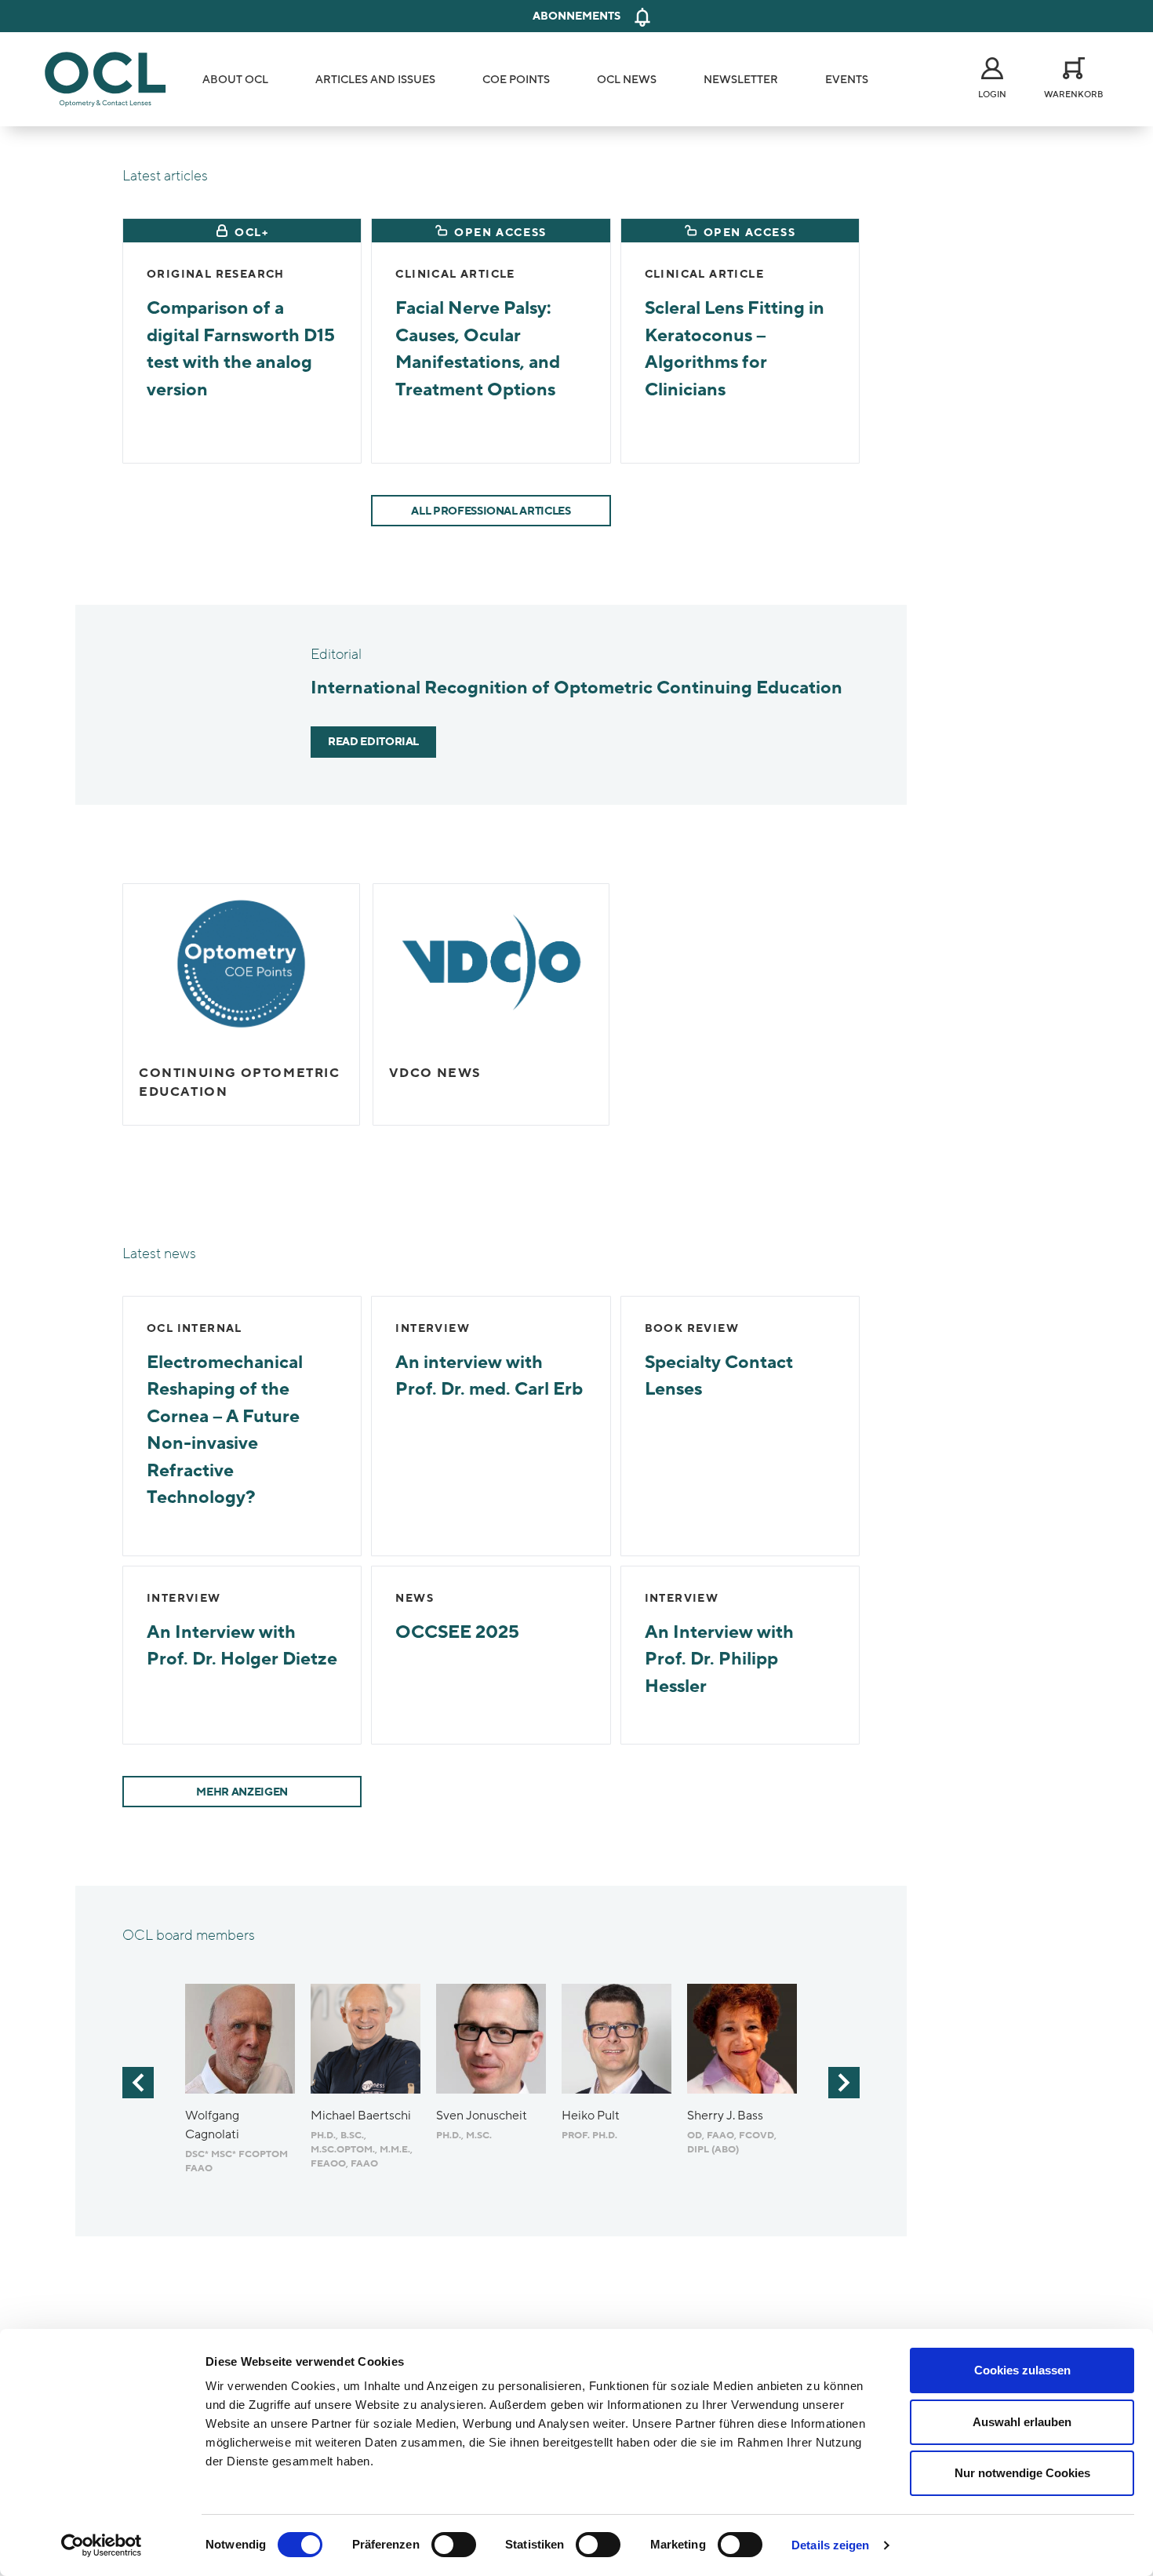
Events (847, 80)
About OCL (235, 80)
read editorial (373, 742)
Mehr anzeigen (242, 1792)
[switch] (454, 2545)
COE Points (516, 80)
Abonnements (576, 16)
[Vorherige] (138, 2083)
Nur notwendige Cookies (1022, 2473)
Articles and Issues (375, 80)
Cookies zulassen (1022, 2370)
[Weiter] (844, 2083)
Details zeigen (830, 2545)
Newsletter (741, 80)
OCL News (627, 80)
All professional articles (491, 511)
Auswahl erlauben (1022, 2422)
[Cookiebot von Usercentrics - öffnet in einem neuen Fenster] (102, 2545)
